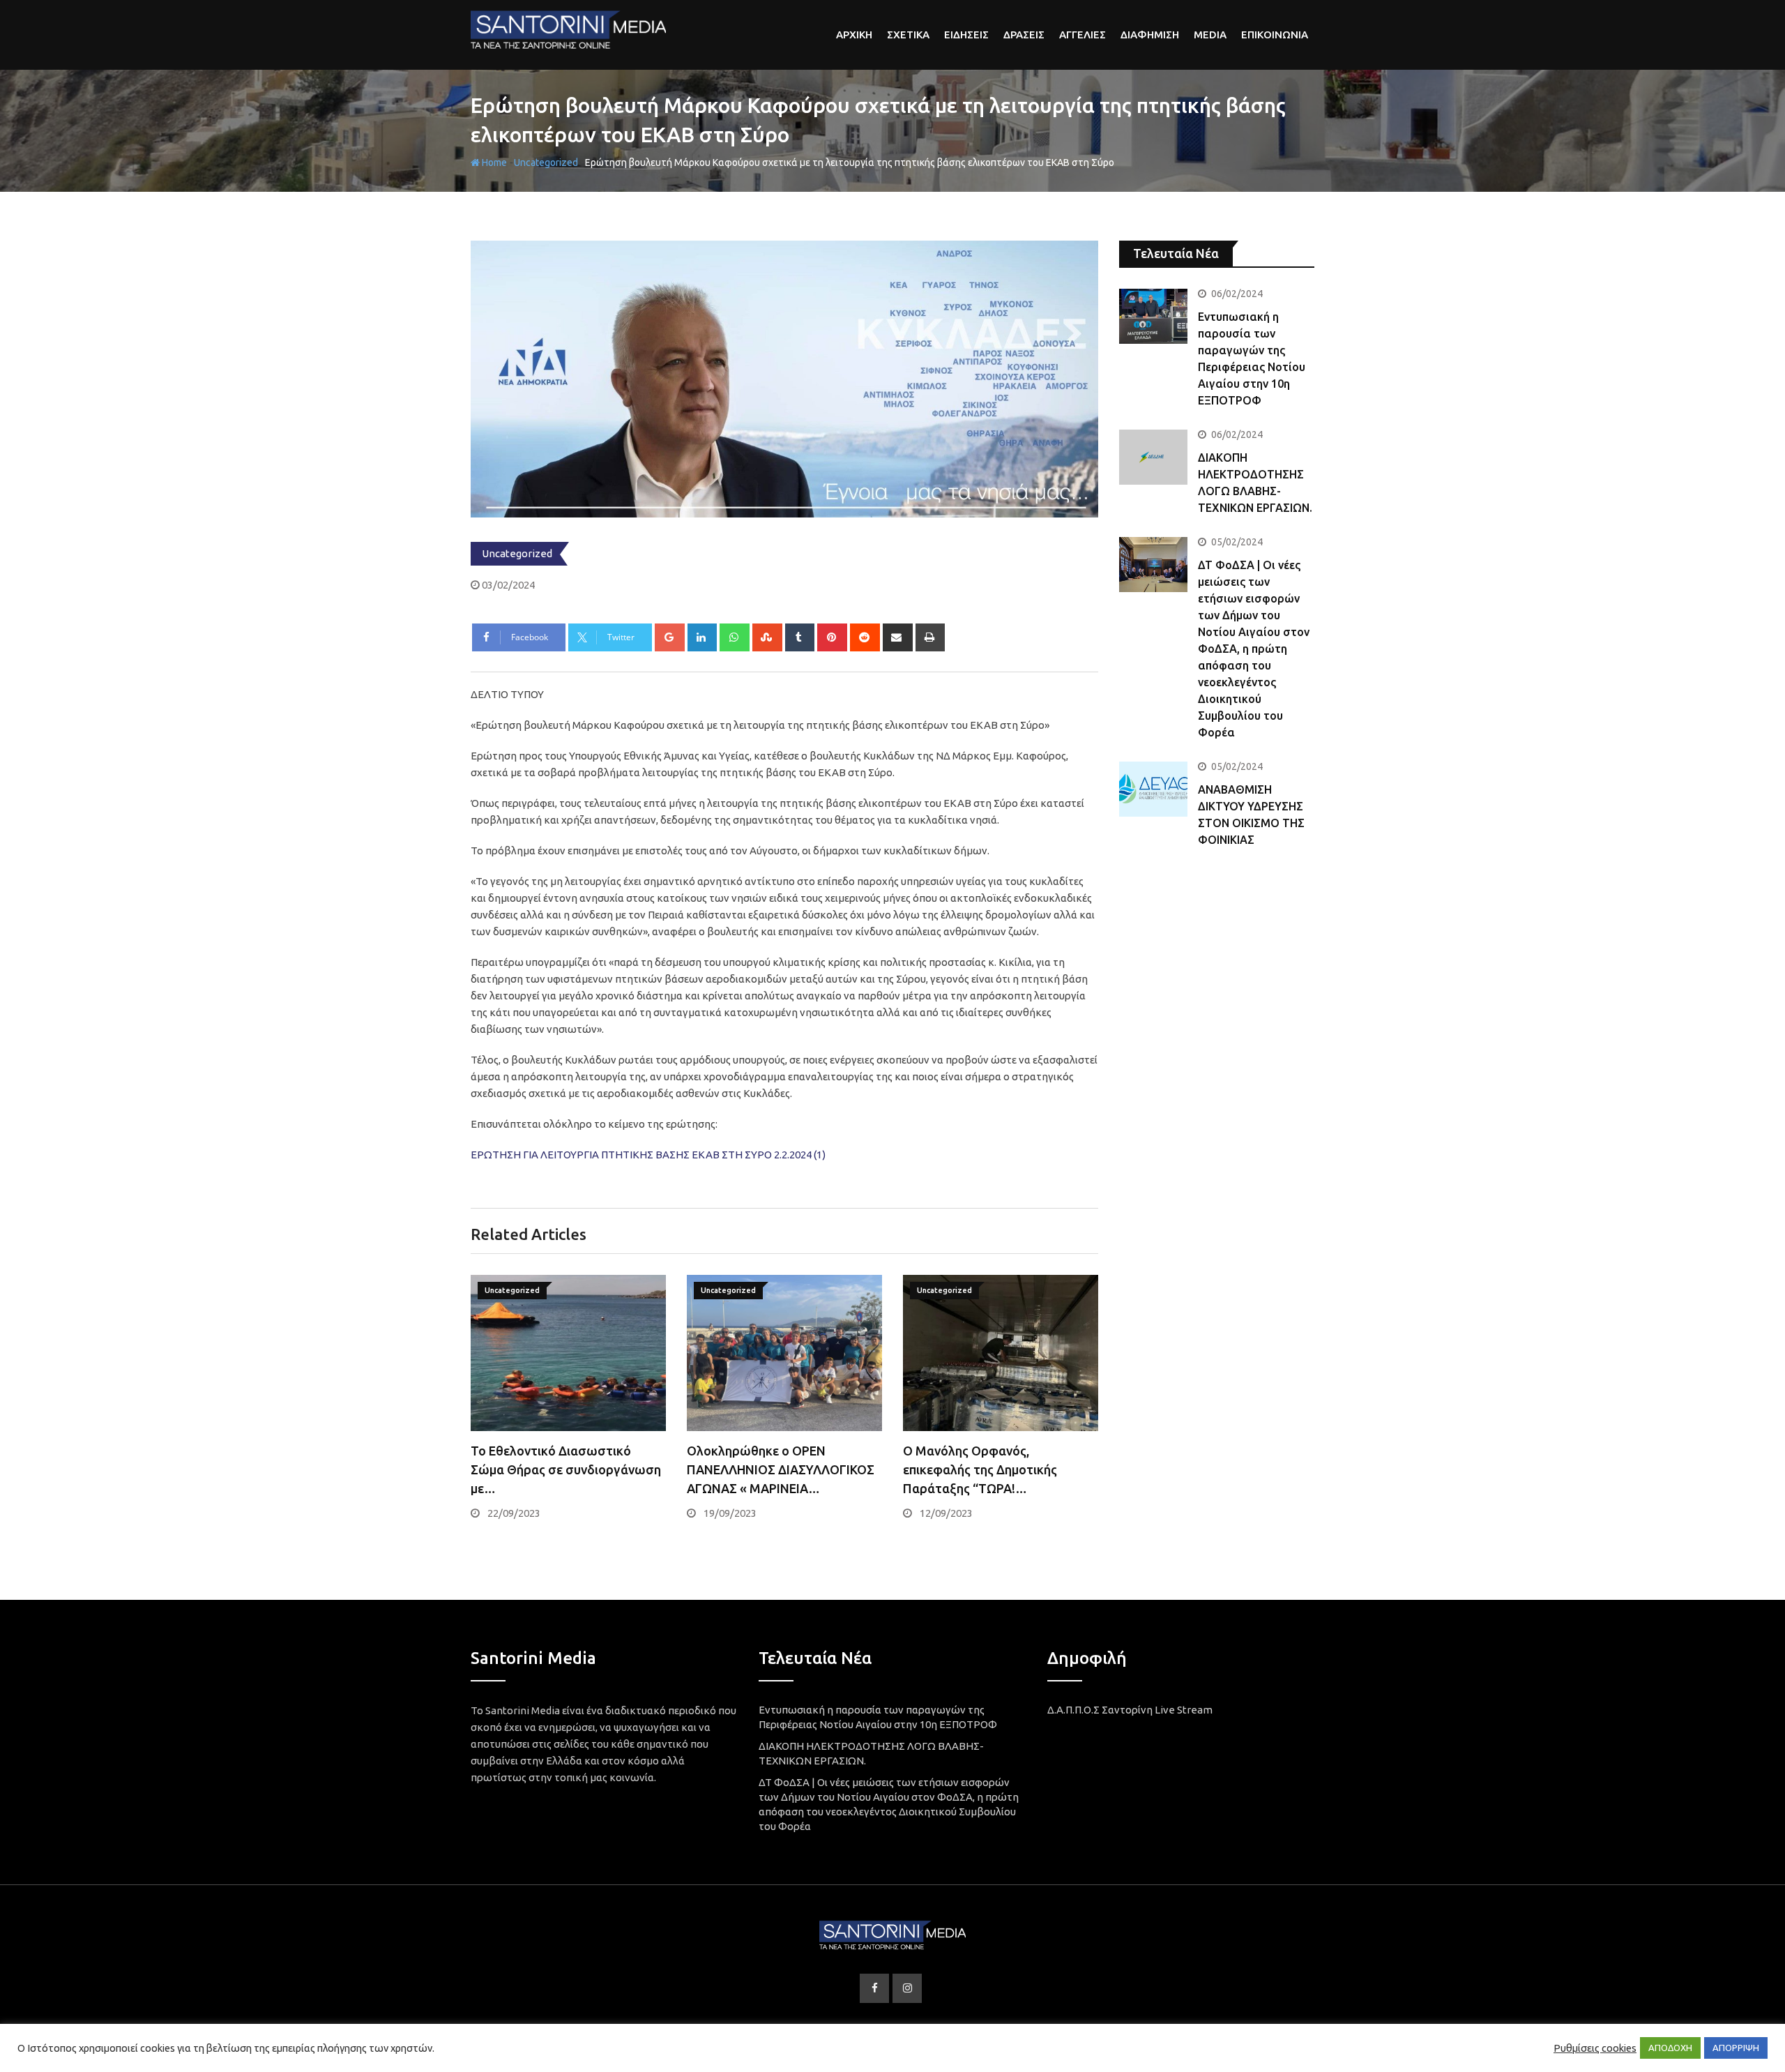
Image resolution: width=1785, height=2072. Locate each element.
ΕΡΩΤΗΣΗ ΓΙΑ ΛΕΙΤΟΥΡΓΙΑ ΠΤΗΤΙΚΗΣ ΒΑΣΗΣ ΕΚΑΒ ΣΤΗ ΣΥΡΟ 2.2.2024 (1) (648, 1155)
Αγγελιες (1083, 35)
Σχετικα (908, 35)
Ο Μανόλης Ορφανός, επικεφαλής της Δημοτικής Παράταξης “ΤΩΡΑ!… (980, 1469)
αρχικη (854, 35)
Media (1210, 35)
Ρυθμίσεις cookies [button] (1595, 2048)
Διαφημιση (1150, 35)
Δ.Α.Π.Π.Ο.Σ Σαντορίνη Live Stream (1130, 1710)
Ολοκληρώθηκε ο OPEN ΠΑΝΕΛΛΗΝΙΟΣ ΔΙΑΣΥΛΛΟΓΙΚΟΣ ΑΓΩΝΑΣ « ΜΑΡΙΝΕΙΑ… (781, 1469)
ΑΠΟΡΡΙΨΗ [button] (1736, 2048)
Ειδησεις (966, 35)
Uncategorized (546, 162)
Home (493, 162)
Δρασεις (1024, 35)
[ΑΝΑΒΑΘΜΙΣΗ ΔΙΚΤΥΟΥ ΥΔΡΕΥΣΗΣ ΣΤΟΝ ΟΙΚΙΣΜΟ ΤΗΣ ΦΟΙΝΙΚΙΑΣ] (1153, 789)
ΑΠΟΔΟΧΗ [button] (1670, 2048)
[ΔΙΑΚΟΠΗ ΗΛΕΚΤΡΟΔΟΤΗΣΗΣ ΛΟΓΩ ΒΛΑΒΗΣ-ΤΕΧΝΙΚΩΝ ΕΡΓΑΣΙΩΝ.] (1153, 457)
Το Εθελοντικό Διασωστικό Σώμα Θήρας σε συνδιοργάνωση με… (566, 1469)
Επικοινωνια (1275, 35)
